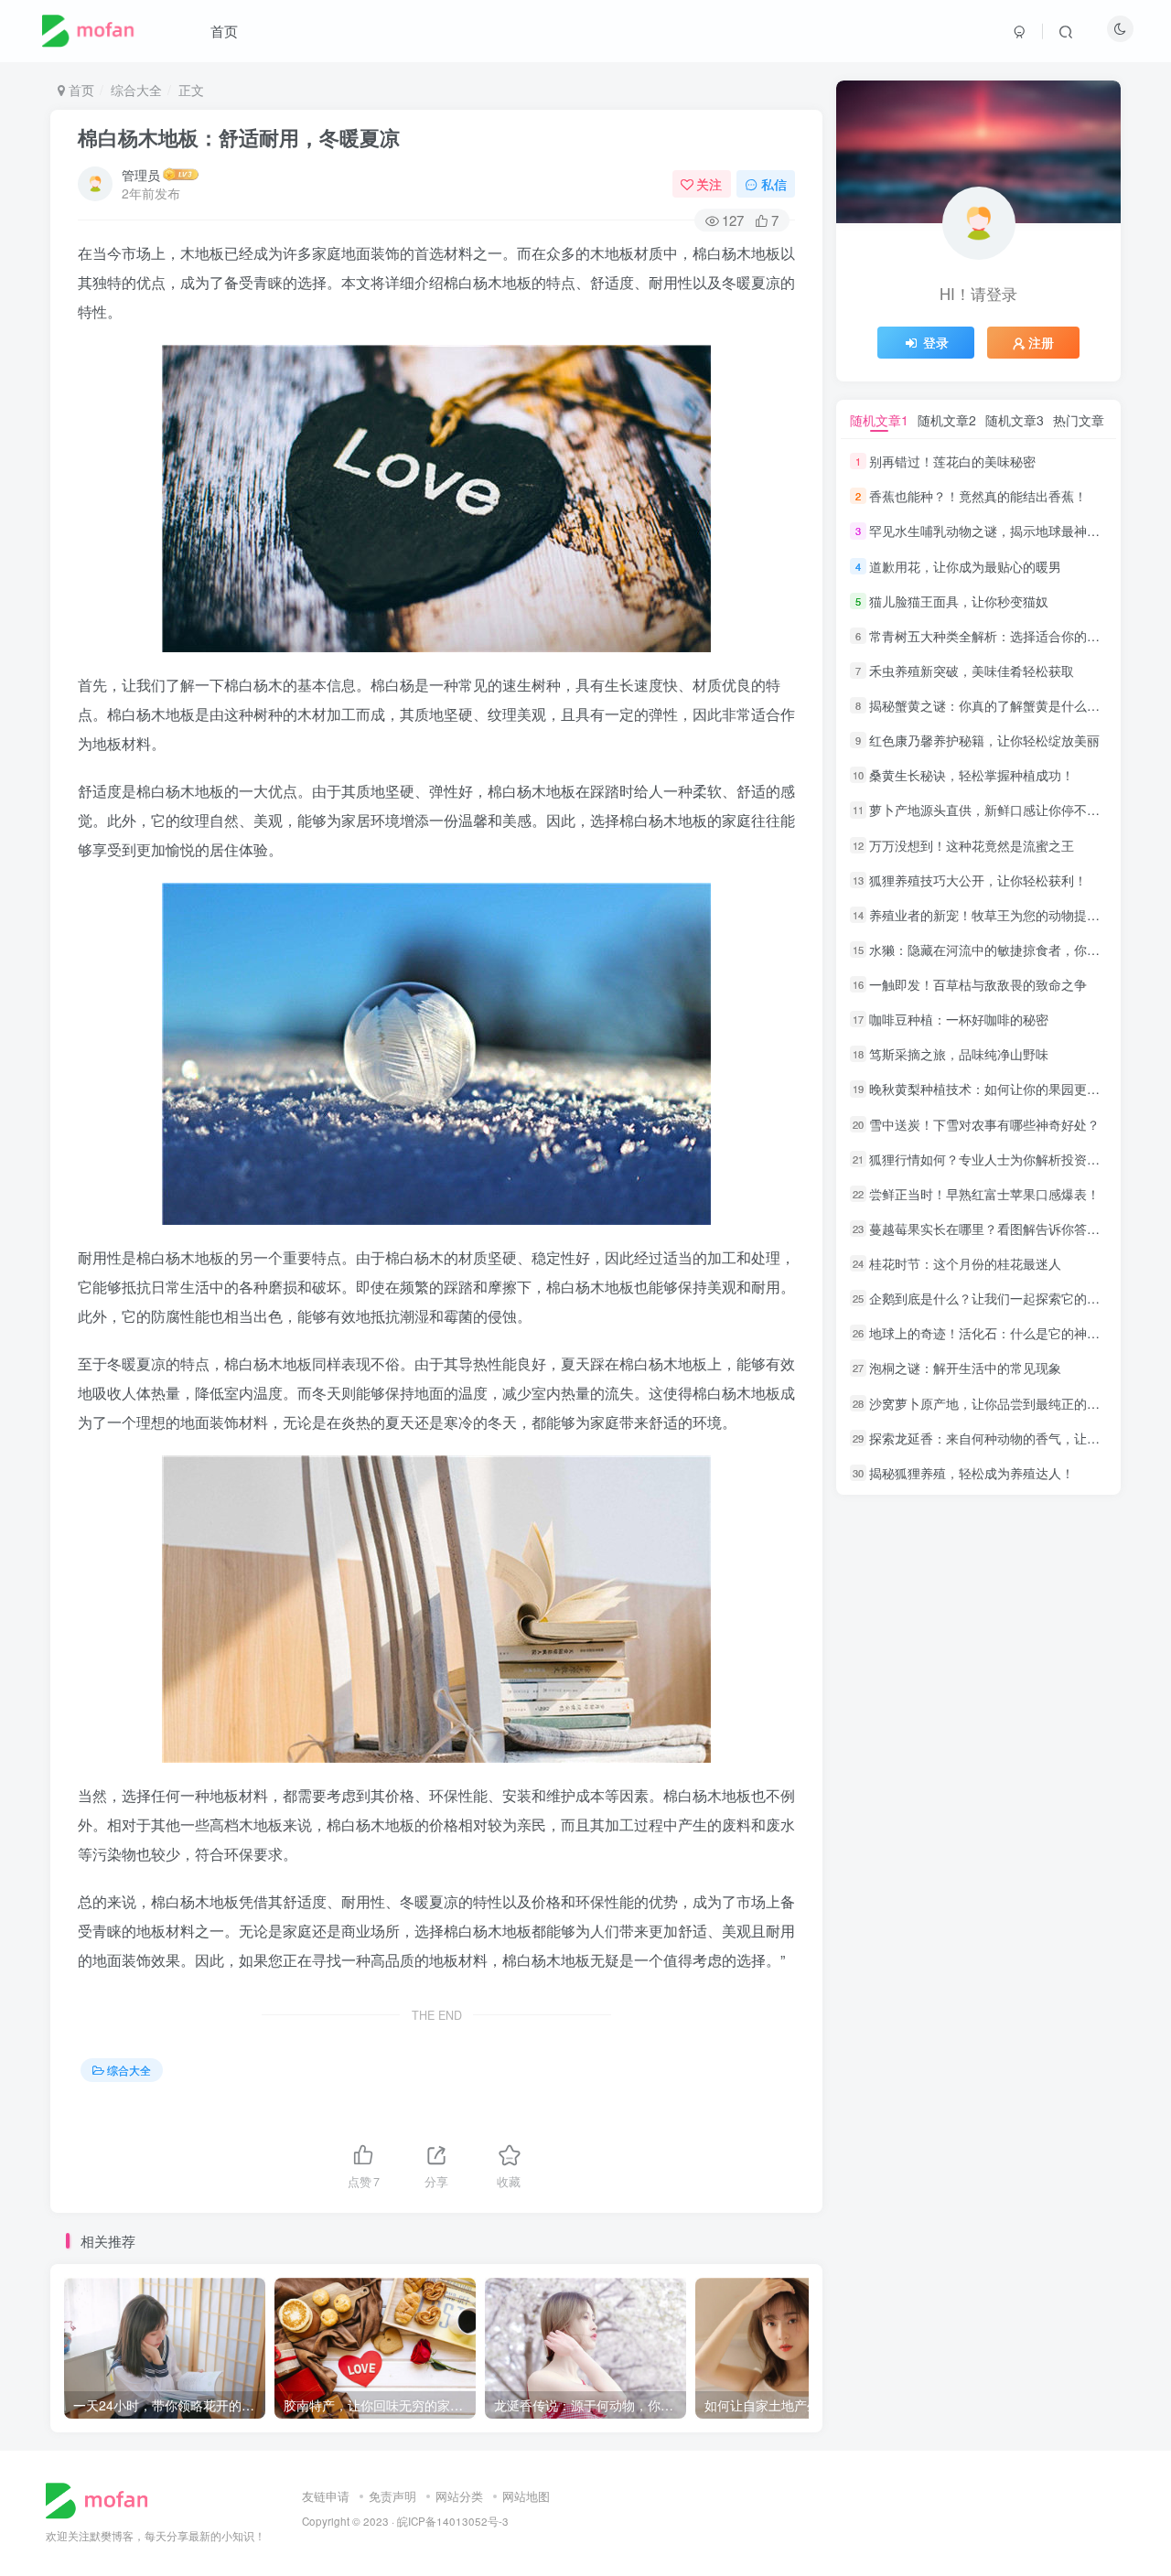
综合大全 (136, 90)
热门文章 (1079, 420)
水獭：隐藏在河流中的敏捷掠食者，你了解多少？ (1010, 950)
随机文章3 (1015, 420)
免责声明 (392, 2496)
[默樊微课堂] (104, 2499)
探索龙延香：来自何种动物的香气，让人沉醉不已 (1010, 1438)
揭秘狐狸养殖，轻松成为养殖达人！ (972, 1473)
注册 (1041, 342)
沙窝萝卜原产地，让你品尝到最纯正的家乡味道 (1004, 1403)
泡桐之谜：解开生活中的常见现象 (965, 1368)
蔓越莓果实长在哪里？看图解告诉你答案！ (991, 1229)
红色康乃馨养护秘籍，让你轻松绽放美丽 (984, 740)
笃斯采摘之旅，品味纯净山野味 (959, 1054)
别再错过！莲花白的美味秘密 (952, 461)
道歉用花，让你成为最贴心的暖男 (965, 566)
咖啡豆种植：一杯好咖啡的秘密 (959, 1019)
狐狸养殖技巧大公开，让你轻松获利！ (978, 880)
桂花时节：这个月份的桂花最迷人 (965, 1263)
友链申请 (326, 2496)
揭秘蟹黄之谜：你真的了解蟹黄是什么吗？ (991, 705)
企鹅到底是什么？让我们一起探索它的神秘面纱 (1004, 1298)
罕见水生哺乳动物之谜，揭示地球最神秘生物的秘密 (1016, 531)
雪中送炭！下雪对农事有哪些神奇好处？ (984, 1124)
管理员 (141, 175)
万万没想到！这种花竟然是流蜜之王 (972, 845)
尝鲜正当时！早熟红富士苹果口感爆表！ (984, 1194)
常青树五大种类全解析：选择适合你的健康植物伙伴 (1016, 636)
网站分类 (459, 2496)
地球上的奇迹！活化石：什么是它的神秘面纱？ (1004, 1333)
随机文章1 (879, 420)
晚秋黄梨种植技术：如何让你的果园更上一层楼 (1004, 1089)
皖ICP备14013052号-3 (453, 2521)
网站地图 (526, 2496)
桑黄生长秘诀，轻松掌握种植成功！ (972, 775)
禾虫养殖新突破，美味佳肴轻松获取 (972, 671)
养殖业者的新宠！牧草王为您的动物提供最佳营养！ (1016, 915)
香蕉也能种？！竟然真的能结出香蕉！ (978, 496)
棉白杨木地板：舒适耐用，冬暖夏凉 (239, 137)
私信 (774, 184)
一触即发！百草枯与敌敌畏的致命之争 (978, 984)
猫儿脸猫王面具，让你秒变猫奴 (959, 601)
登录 (936, 342)
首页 (224, 31)
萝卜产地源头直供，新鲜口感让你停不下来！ (997, 810)
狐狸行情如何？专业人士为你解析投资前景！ (997, 1159)
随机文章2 (947, 420)
